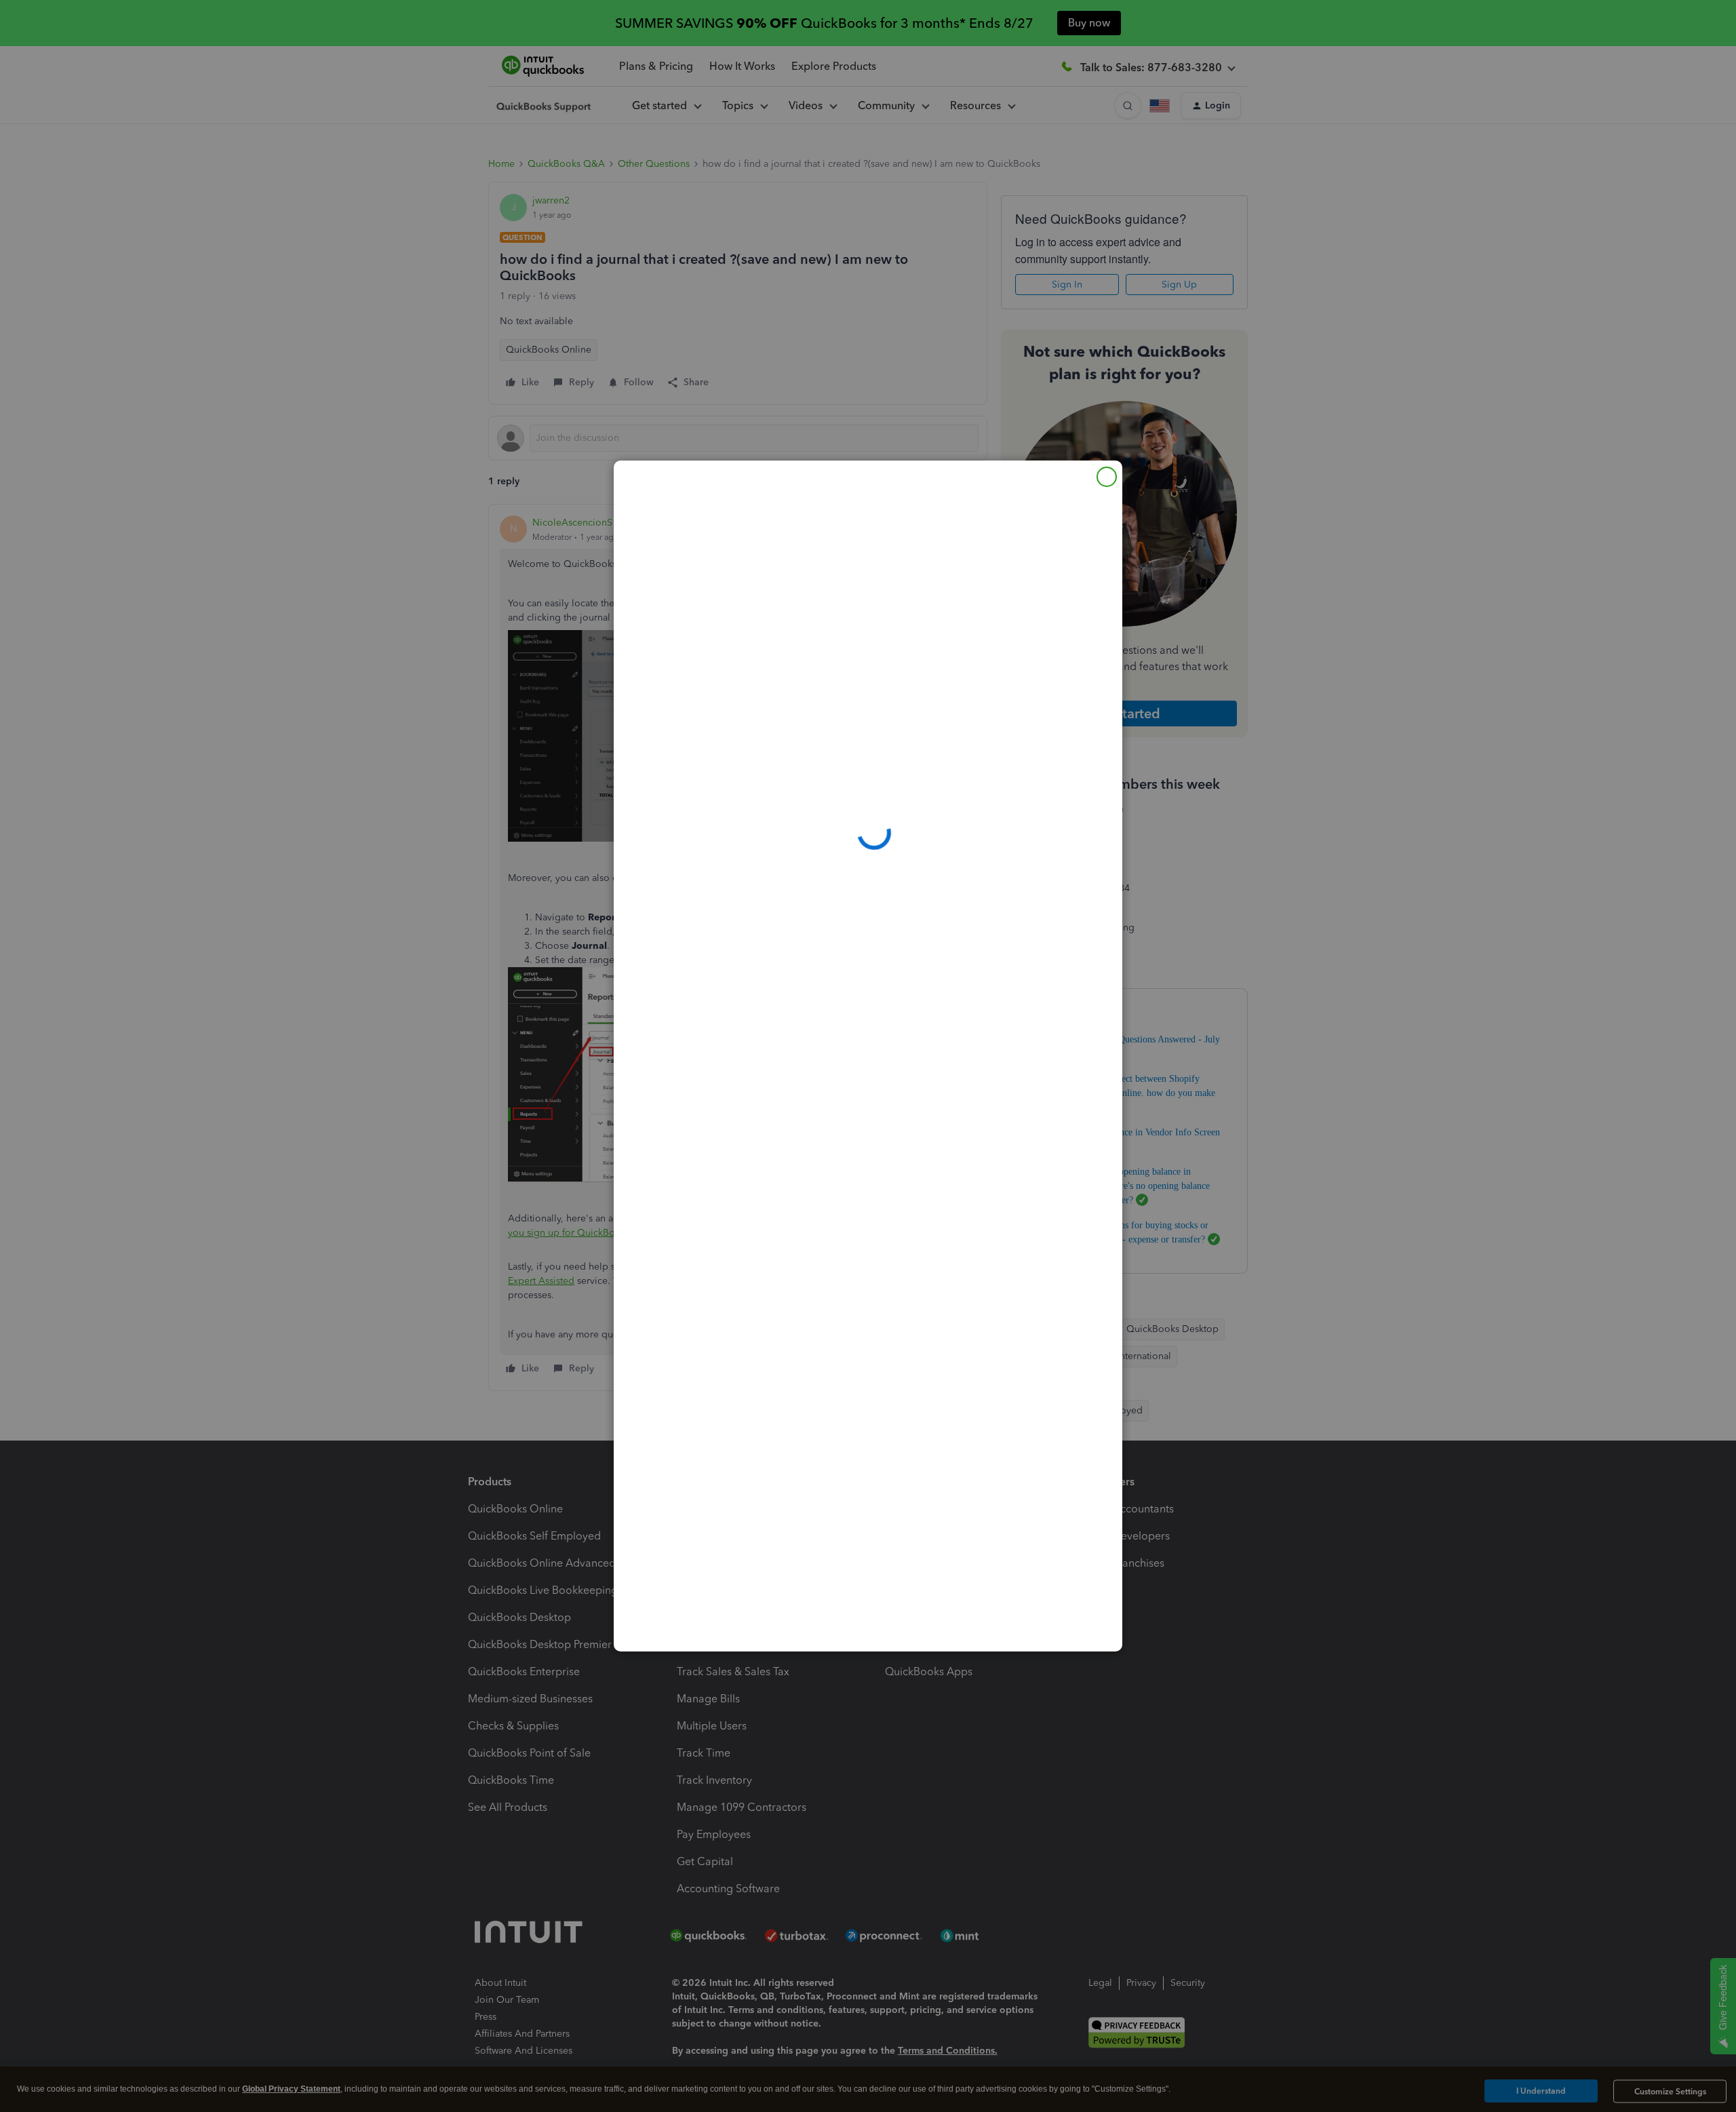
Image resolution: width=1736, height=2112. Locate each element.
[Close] (1107, 477)
